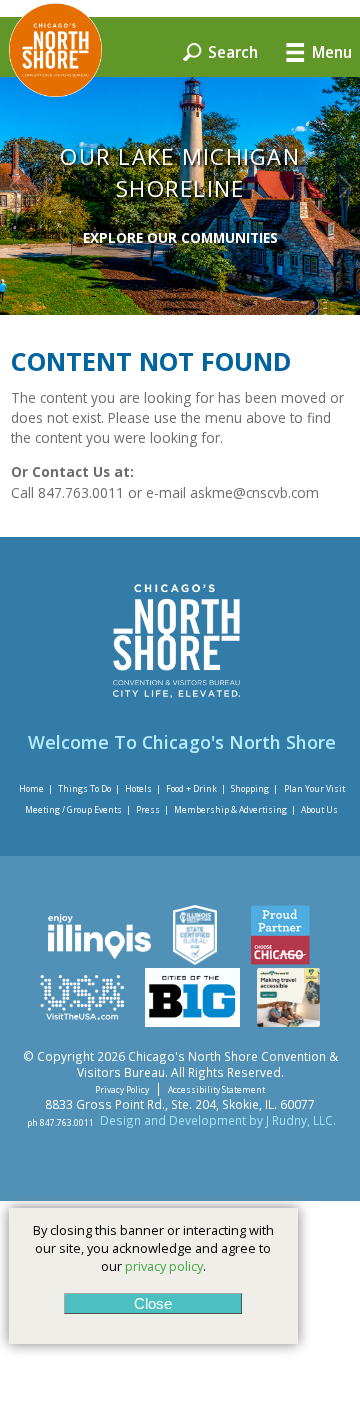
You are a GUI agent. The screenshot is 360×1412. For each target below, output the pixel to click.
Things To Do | (89, 787)
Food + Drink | (196, 787)
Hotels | (143, 787)
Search (231, 51)
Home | (36, 787)
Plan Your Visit (314, 787)
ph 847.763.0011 (60, 1121)
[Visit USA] (82, 1022)
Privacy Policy (122, 1089)
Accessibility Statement (216, 1089)
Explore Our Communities (180, 237)
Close (153, 1303)
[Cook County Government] (194, 960)
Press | (152, 809)
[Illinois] (97, 960)
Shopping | (254, 787)
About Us (319, 809)
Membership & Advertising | (235, 809)
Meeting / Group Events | (78, 809)
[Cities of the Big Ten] (192, 1022)
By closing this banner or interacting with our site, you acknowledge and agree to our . (153, 1248)
